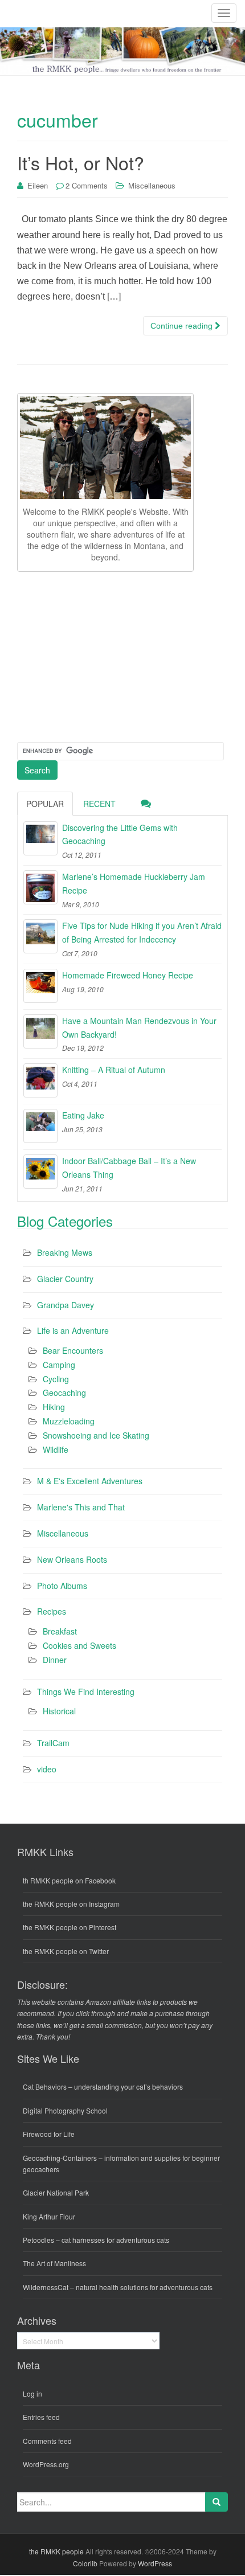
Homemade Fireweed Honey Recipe (128, 975)
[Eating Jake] (40, 1126)
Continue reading (183, 326)
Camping (59, 1365)
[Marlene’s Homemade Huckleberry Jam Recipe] (40, 887)
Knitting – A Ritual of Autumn (114, 1070)
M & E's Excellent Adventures (90, 1481)
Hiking (54, 1407)
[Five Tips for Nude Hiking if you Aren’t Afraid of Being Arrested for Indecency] (40, 936)
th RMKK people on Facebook (69, 1880)
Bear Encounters (73, 1350)
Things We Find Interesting (86, 1692)
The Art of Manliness (54, 2263)
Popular (45, 804)
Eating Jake (83, 1115)
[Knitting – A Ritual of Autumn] (40, 1080)
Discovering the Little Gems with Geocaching (120, 834)
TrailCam (53, 1743)
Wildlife (56, 1449)
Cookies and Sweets (79, 1645)
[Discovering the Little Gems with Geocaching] (40, 838)
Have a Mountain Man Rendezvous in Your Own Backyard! (139, 1027)
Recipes (52, 1611)
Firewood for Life (49, 2134)
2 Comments (87, 185)
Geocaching (64, 1393)
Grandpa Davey (66, 1305)
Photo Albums (62, 1586)
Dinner (55, 1660)
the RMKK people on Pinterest (70, 1927)
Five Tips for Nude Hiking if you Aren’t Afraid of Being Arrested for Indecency (142, 932)
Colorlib (85, 2563)
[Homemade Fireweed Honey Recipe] (40, 986)
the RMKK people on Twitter (66, 1951)
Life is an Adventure (73, 1330)
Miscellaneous (152, 185)
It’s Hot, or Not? (81, 162)
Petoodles (38, 2240)
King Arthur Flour (49, 2216)
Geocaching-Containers (60, 2158)
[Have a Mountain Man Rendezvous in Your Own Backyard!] (40, 1031)
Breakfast (60, 1631)
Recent (99, 804)
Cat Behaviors (45, 2086)
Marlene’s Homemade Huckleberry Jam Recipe (134, 883)
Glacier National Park (56, 2192)
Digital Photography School (65, 2110)
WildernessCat (46, 2287)
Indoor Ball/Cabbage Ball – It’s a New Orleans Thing (129, 1168)
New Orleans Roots (72, 1559)
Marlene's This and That (81, 1507)
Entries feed (41, 2417)
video (47, 1769)
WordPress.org (46, 2464)
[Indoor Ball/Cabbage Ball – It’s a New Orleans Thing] (40, 1172)
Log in (32, 2393)
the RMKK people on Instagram (71, 1904)
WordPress (155, 2563)
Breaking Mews (65, 1252)
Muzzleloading (69, 1421)
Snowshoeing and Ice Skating (96, 1435)
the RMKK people (56, 2551)
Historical (59, 1711)
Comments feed (47, 2441)
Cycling (56, 1379)
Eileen (38, 185)
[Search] (217, 2502)
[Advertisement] (103, 655)
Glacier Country (65, 1279)
